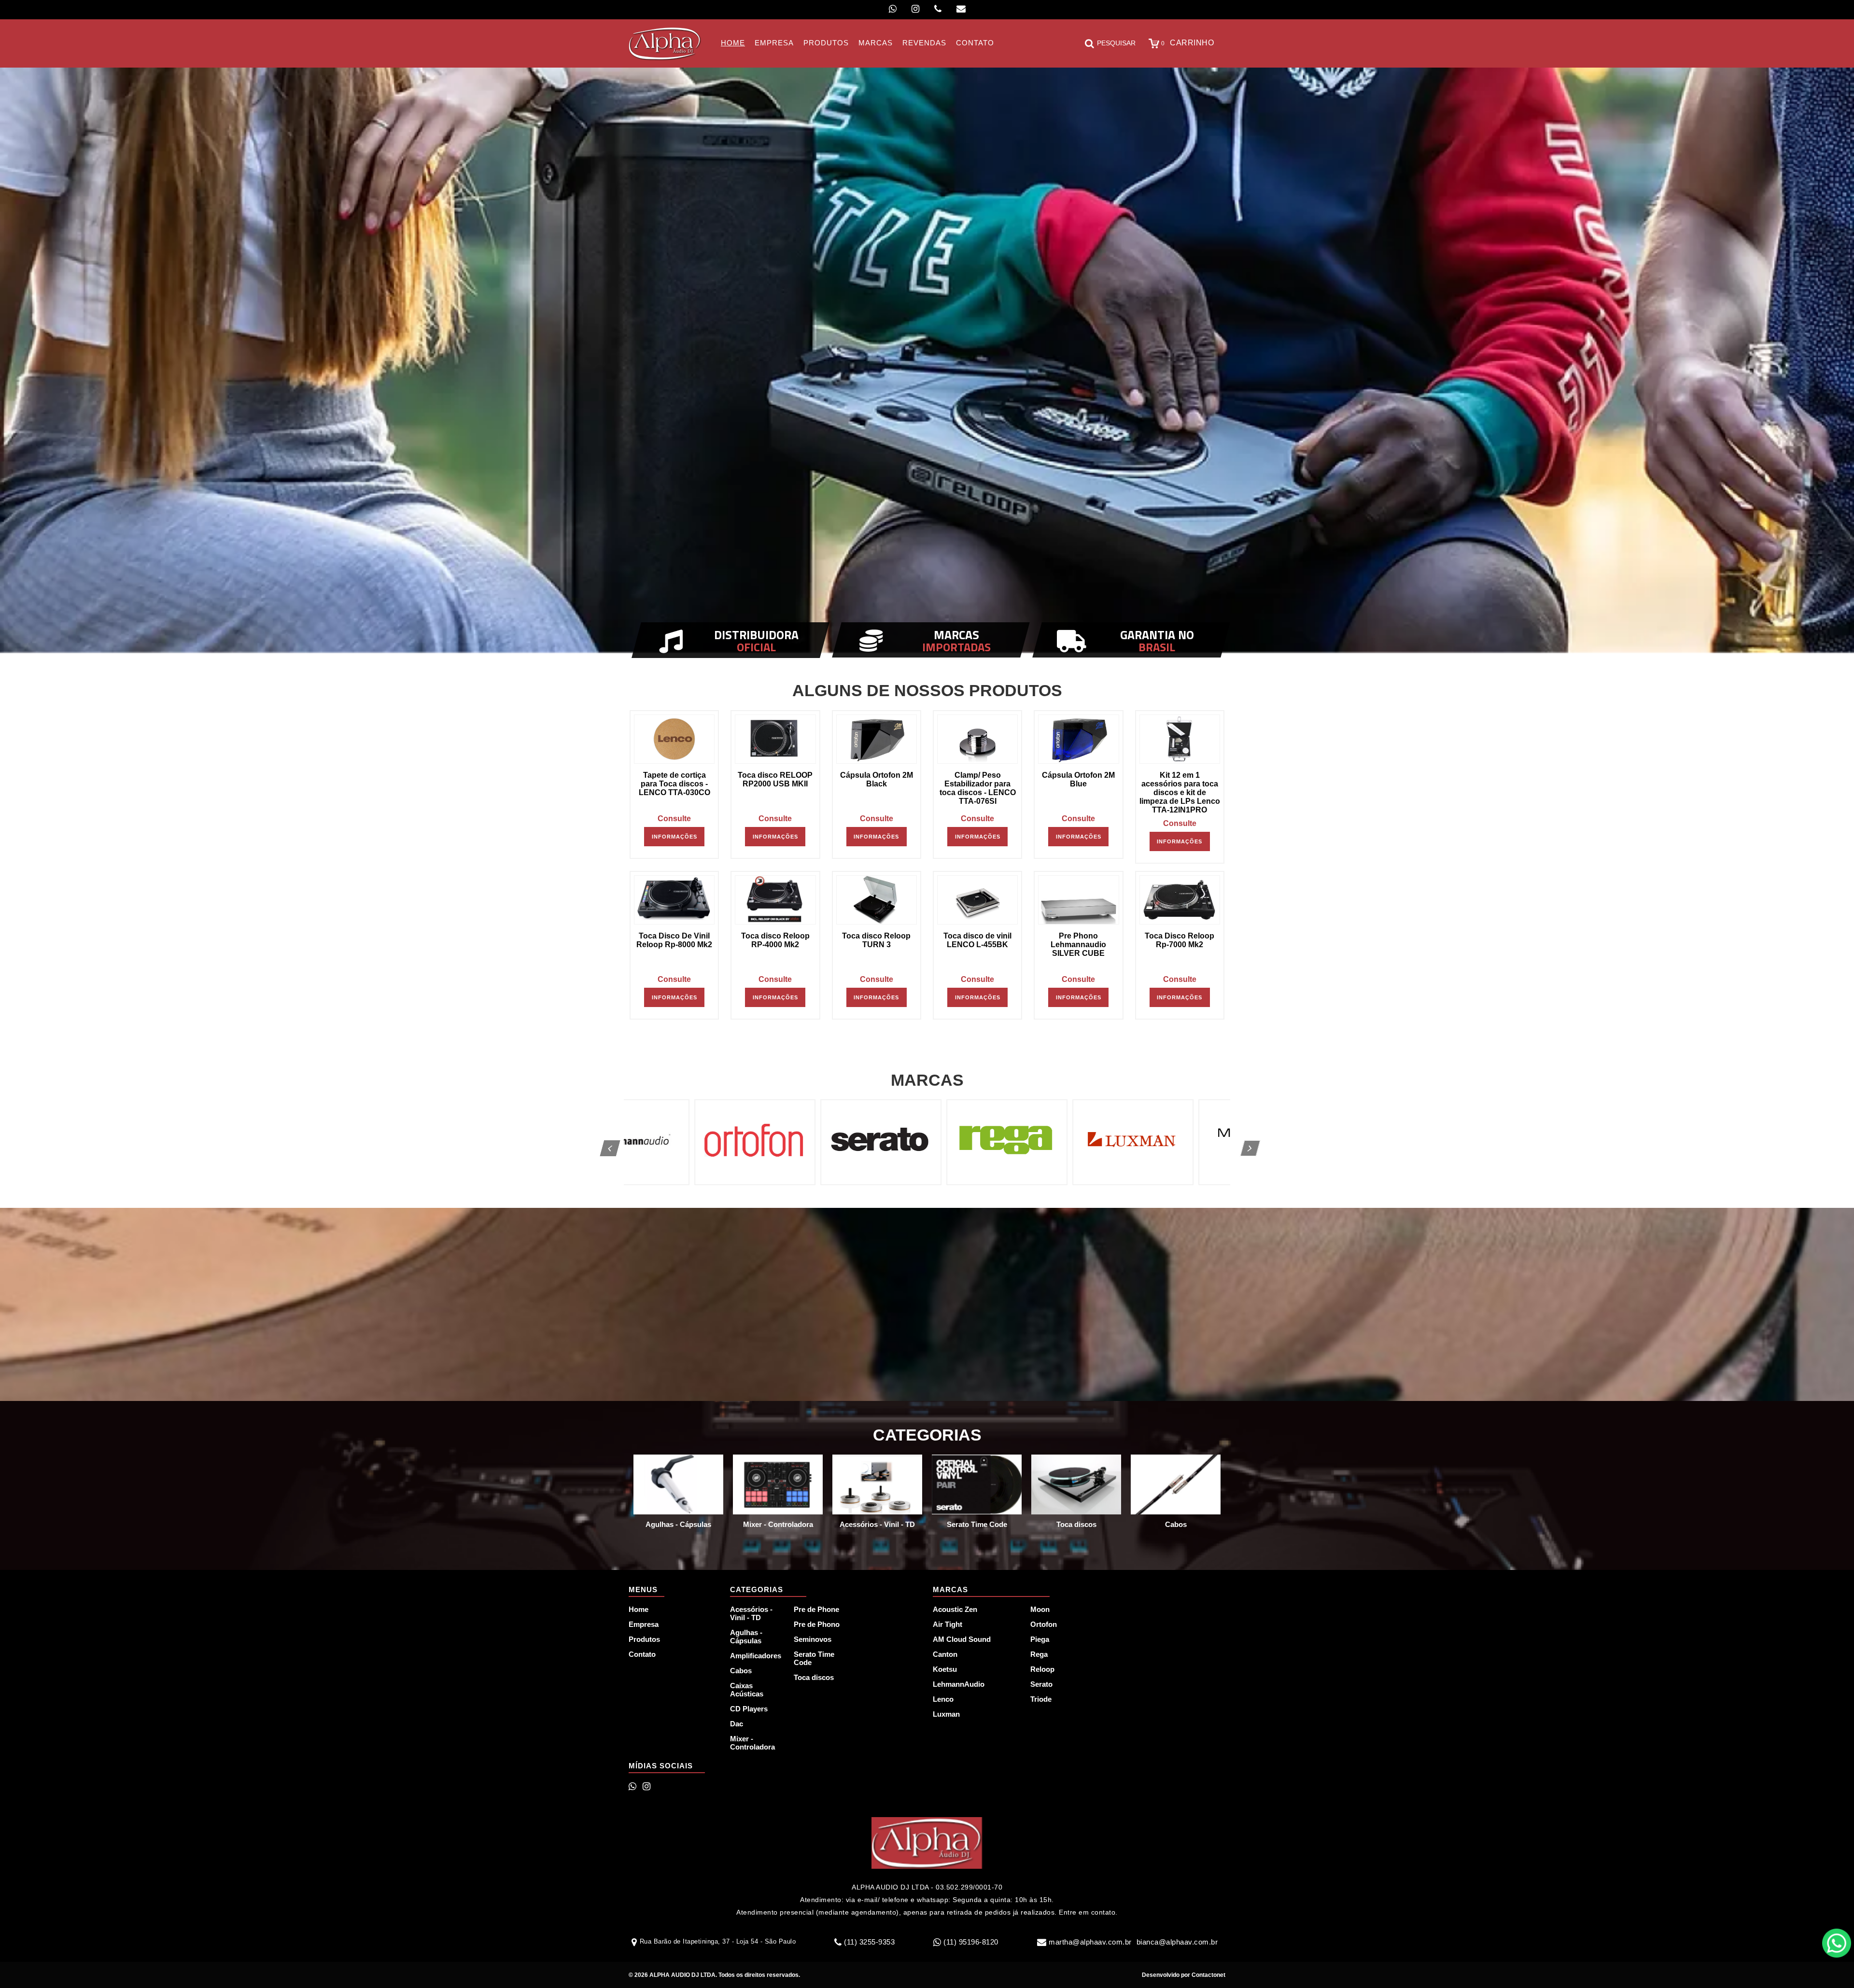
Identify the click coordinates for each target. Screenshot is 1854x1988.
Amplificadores (756, 1656)
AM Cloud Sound (962, 1639)
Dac (737, 1724)
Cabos (741, 1671)
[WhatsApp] (893, 9)
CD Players (749, 1709)
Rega (1039, 1654)
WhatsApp (1837, 1943)
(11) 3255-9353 (869, 1942)
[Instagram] (915, 9)
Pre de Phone (816, 1609)
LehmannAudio (959, 1684)
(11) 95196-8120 (971, 1942)
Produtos (644, 1639)
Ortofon (1044, 1624)
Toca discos (814, 1677)
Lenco (943, 1699)
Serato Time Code (814, 1658)
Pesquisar (1116, 43)
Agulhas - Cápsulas (746, 1637)
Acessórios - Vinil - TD (751, 1613)
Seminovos (813, 1639)
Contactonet (1208, 1975)
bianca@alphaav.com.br (1177, 1942)
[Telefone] (938, 9)
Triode (1041, 1699)
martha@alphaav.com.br (1090, 1942)
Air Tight (948, 1624)
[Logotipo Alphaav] (665, 43)
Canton (945, 1654)
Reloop (1042, 1669)
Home (639, 1609)
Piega (1040, 1639)
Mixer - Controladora (752, 1743)
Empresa (644, 1624)
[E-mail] (961, 9)
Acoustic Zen (955, 1609)
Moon (1040, 1609)
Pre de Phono (817, 1624)
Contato (642, 1654)
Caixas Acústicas (747, 1690)
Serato (1041, 1684)
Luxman (946, 1714)
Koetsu (945, 1669)
